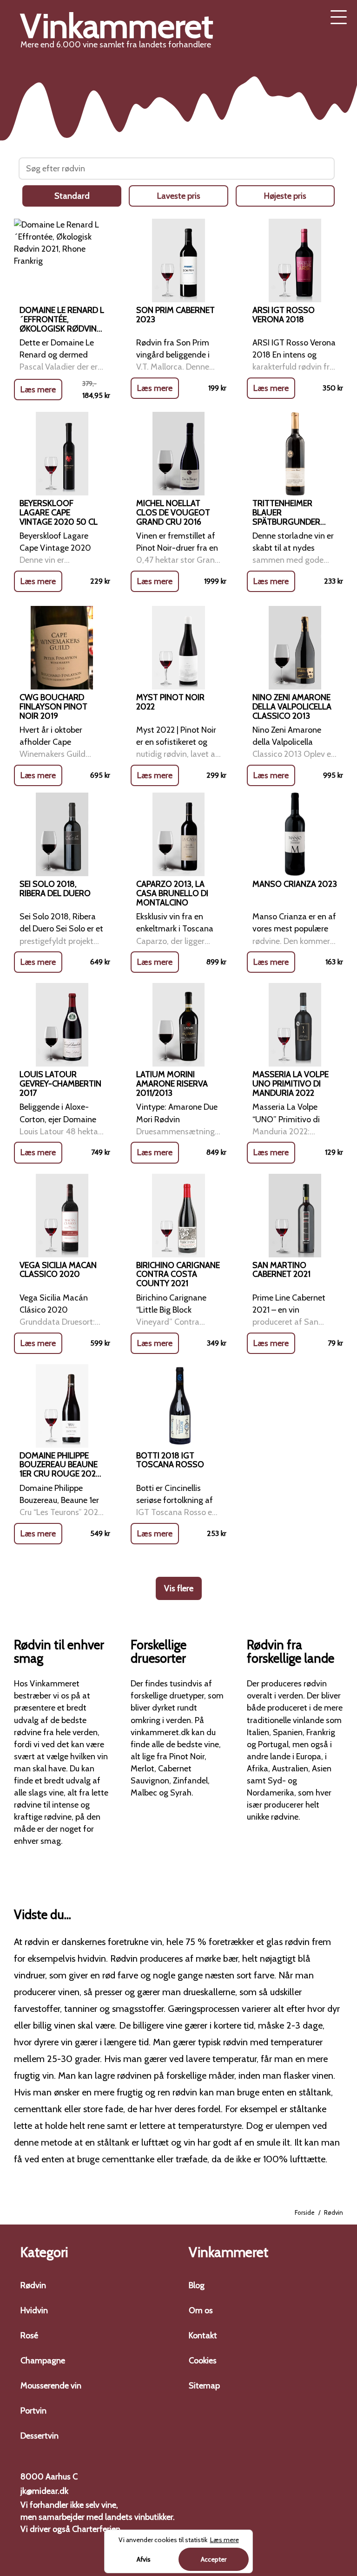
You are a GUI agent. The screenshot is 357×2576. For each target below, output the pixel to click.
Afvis (144, 2559)
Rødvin (33, 2285)
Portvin (33, 2411)
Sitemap (204, 2386)
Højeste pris (285, 196)
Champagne (43, 2361)
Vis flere (179, 1588)
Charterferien (96, 2529)
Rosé (29, 2335)
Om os (201, 2310)
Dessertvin (40, 2436)
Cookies (203, 2361)
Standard (72, 196)
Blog (197, 2285)
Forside (305, 2212)
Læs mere (38, 390)
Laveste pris (179, 196)
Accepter (214, 2559)
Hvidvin (34, 2310)
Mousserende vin (51, 2386)
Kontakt (203, 2335)
